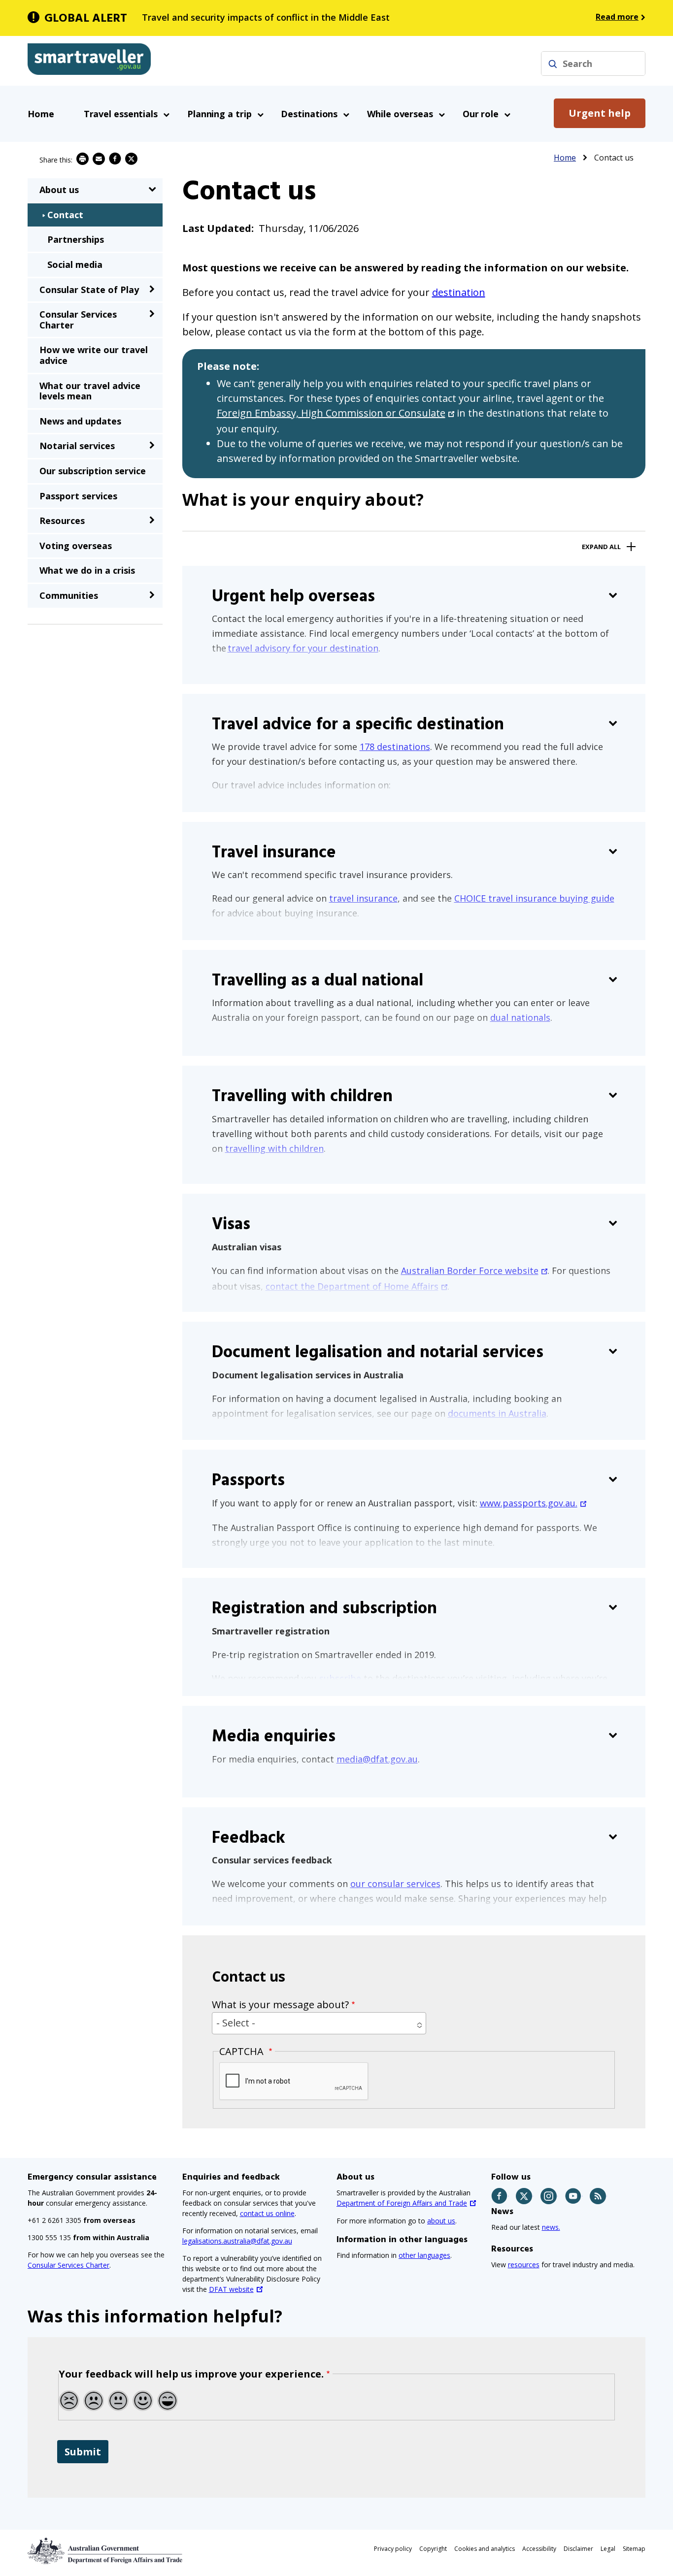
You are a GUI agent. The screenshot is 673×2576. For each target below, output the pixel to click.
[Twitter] (524, 2196)
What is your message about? (280, 2005)
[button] (319, 2023)
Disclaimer (578, 2549)
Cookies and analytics (485, 2549)
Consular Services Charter (285, 672)
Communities (69, 595)
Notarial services (77, 446)
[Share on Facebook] (115, 159)
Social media (75, 264)
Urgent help (600, 113)
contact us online (267, 2213)
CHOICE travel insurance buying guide (534, 898)
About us (59, 190)
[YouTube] (574, 2196)
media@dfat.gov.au (377, 1759)
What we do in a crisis (87, 570)
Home (41, 114)
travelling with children (274, 1148)
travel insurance (363, 898)
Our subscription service (93, 471)
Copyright (433, 2549)
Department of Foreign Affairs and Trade (402, 2203)
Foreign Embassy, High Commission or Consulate (331, 413)
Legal (608, 2549)
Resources (62, 521)
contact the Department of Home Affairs (352, 1286)
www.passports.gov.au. (529, 1503)
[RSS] (598, 2196)
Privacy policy (393, 2549)
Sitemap (634, 2549)
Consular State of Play (89, 290)
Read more (617, 17)
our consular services (395, 1884)
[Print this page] (83, 159)
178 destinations (395, 747)
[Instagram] (549, 2196)
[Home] (89, 61)
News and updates (80, 421)
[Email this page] (99, 159)
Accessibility (539, 2549)
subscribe (340, 1678)
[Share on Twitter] (131, 159)
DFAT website (231, 2289)
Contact (65, 215)
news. (551, 2227)
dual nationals (520, 1017)
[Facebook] (500, 2196)
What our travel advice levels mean (90, 391)
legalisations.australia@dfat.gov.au (237, 2241)
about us (441, 2221)
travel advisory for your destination (303, 648)
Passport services (78, 496)
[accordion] (152, 189)
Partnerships (76, 239)
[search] (553, 64)
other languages (424, 2255)
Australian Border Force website (470, 1271)
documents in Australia (497, 1413)
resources (524, 2265)
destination (459, 292)
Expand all (601, 547)
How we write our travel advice (94, 355)
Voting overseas (76, 546)
